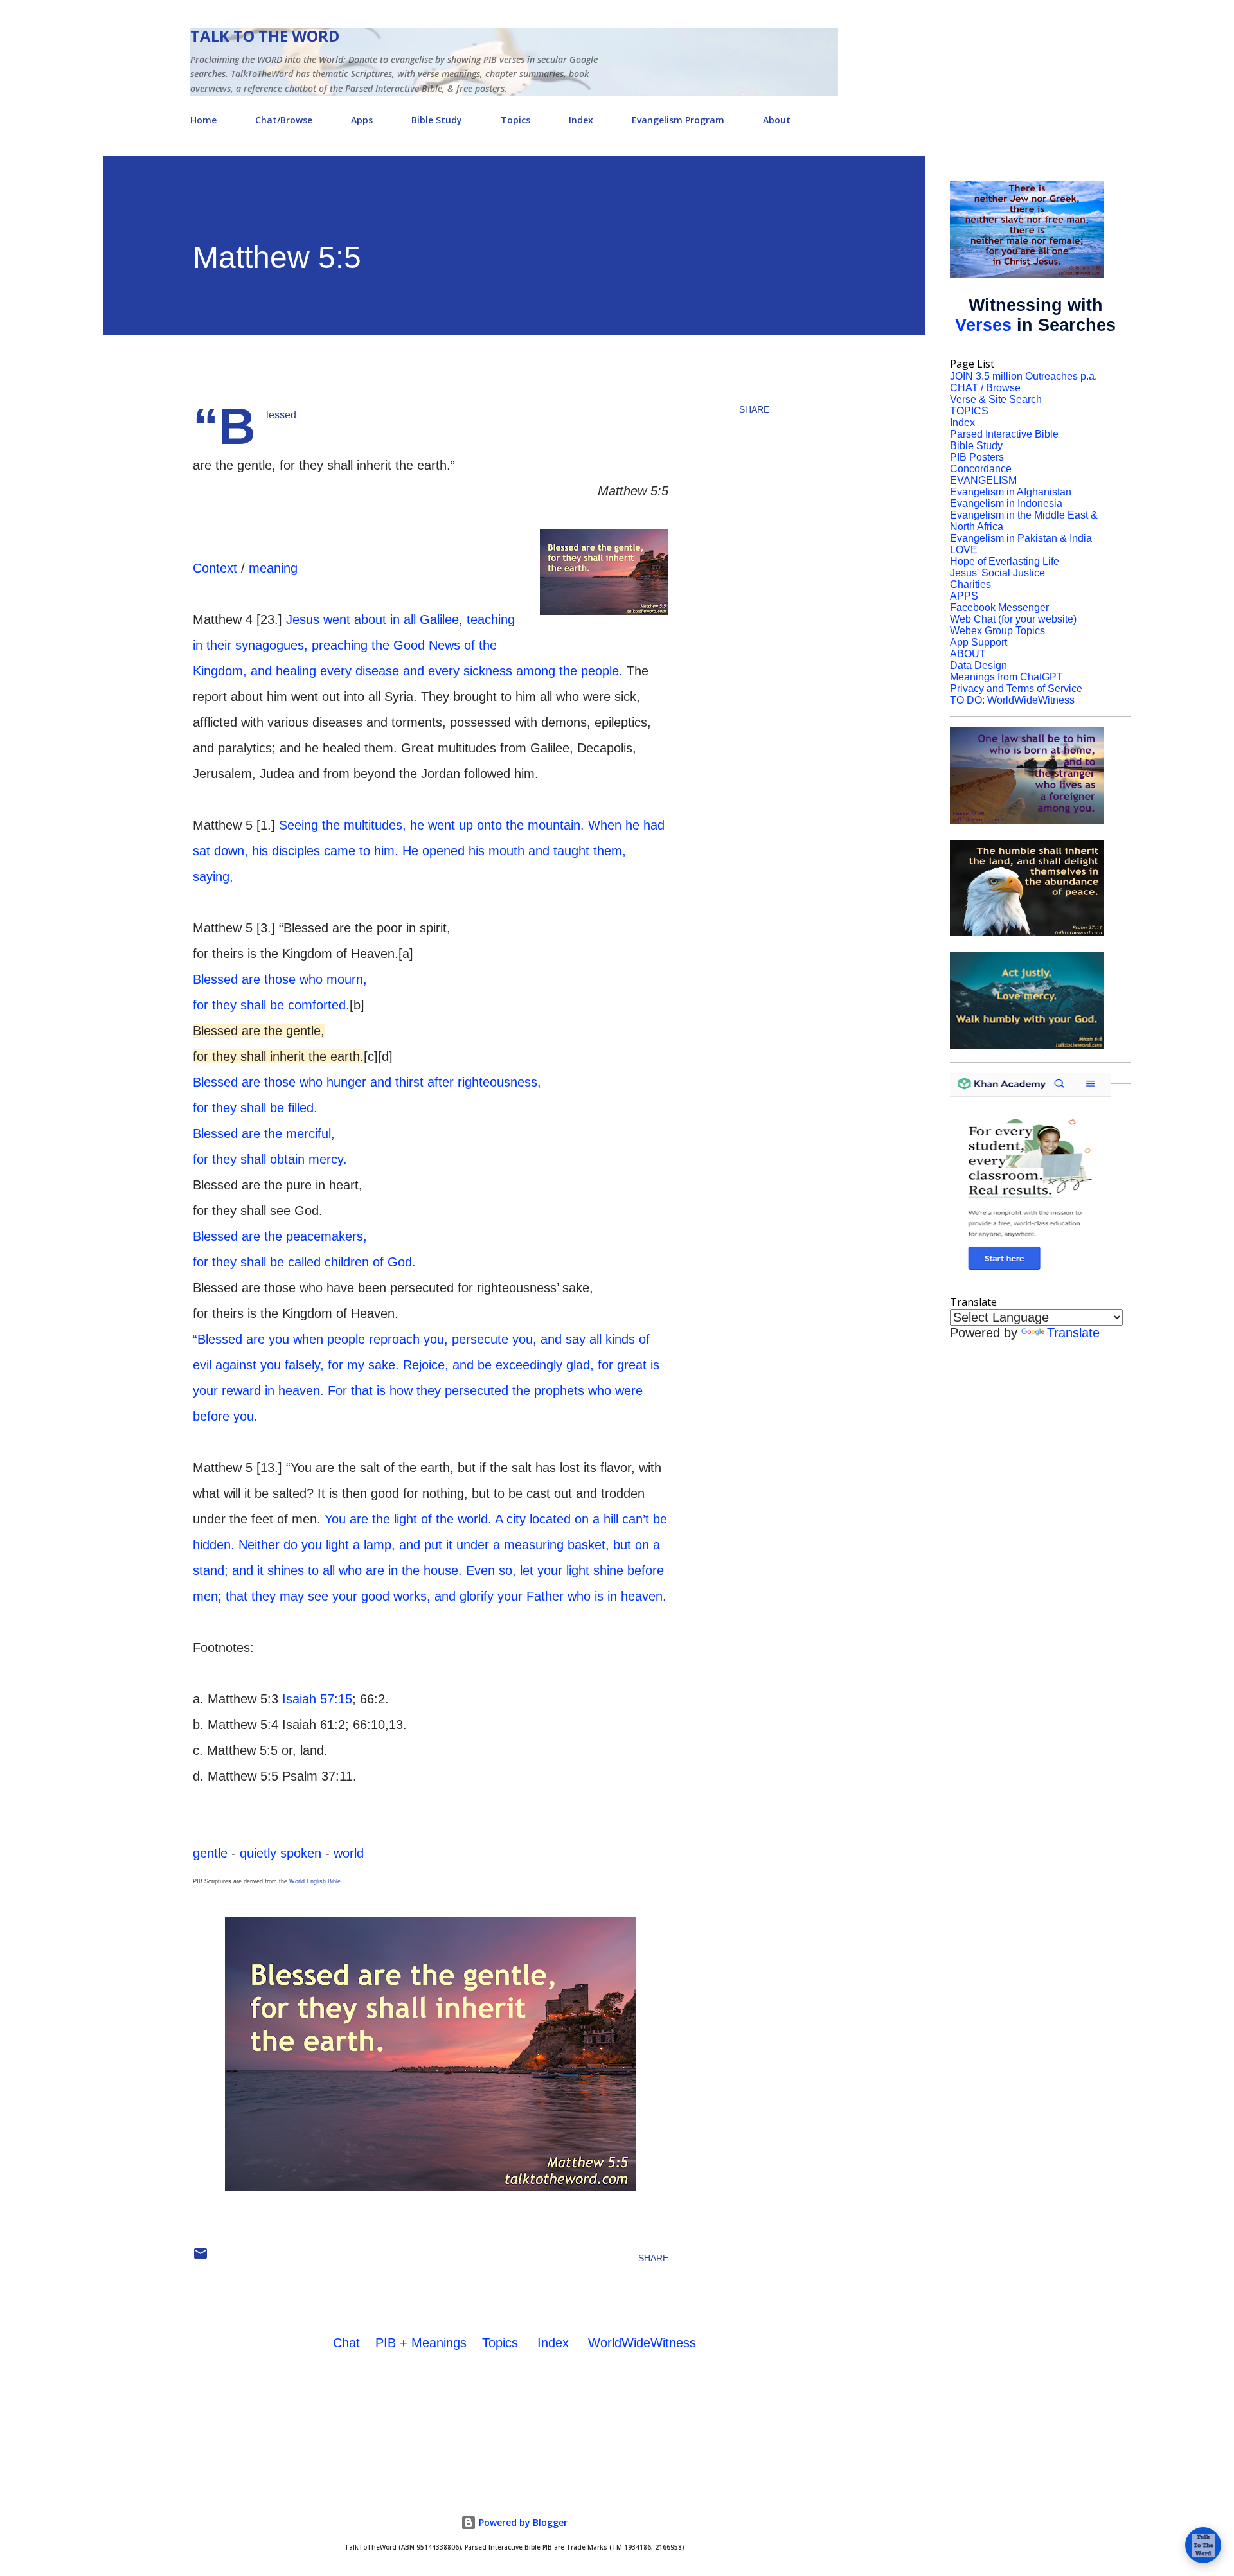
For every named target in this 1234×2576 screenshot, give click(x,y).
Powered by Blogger (522, 2522)
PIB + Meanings (421, 2343)
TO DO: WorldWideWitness (1012, 700)
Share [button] (754, 409)
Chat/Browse (284, 120)
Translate (1073, 1333)
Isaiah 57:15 (317, 1699)
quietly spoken (281, 1853)
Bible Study (437, 120)
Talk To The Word (265, 36)
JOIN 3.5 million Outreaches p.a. (1024, 376)
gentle (210, 1853)
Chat (346, 2343)
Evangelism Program (678, 120)
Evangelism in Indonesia (1006, 503)
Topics (515, 120)
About (777, 120)
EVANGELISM (983, 480)
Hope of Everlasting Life (1005, 561)
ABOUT (968, 654)
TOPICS (969, 411)
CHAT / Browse (985, 388)
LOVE (964, 550)
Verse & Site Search (996, 399)
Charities (970, 584)
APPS (964, 596)
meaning (273, 568)
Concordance (981, 469)
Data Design (979, 665)
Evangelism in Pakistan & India (1021, 538)
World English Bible (315, 1881)
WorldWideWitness (642, 2343)
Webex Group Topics (997, 631)
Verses (983, 325)
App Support (979, 642)
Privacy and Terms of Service (1016, 688)
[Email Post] (201, 2258)
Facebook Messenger (999, 608)
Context (215, 568)
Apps (362, 120)
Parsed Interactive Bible (1004, 434)
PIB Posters (977, 457)
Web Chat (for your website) (1013, 619)
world (349, 1853)
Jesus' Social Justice (997, 573)
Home (203, 120)
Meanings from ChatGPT (1006, 677)
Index (581, 120)
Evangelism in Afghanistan (1011, 492)
